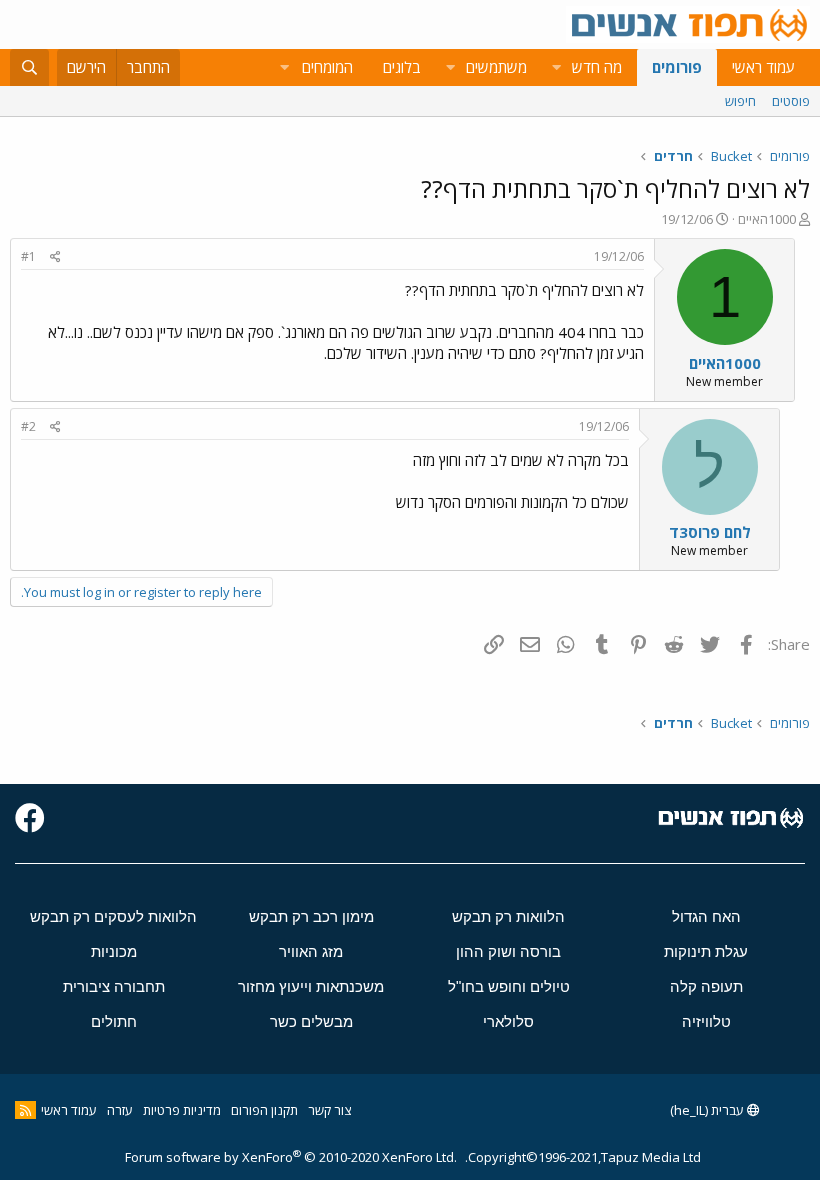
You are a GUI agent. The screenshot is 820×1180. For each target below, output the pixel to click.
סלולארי (508, 1021)
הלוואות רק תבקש (508, 916)
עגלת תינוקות (706, 951)
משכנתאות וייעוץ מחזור (311, 986)
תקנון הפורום (264, 1110)
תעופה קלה (706, 986)
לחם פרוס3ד (710, 532)
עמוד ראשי (763, 67)
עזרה (120, 1110)
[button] (556, 67)
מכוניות (114, 951)
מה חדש (597, 67)
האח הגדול (706, 916)
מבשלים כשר (311, 1021)
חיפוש (740, 101)
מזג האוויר (311, 951)
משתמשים (496, 67)
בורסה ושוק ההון (508, 951)
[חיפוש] (29, 67)
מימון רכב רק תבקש (311, 916)
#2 (28, 426)
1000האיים (767, 219)
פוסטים (791, 101)
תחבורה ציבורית (114, 986)
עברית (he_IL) (708, 1110)
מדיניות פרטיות (182, 1110)
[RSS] (25, 1110)
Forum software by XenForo (291, 1157)
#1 (28, 256)
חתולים (114, 1021)
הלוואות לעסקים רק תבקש (113, 916)
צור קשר (329, 1110)
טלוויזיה (706, 1021)
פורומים (677, 67)
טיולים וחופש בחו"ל (509, 986)
